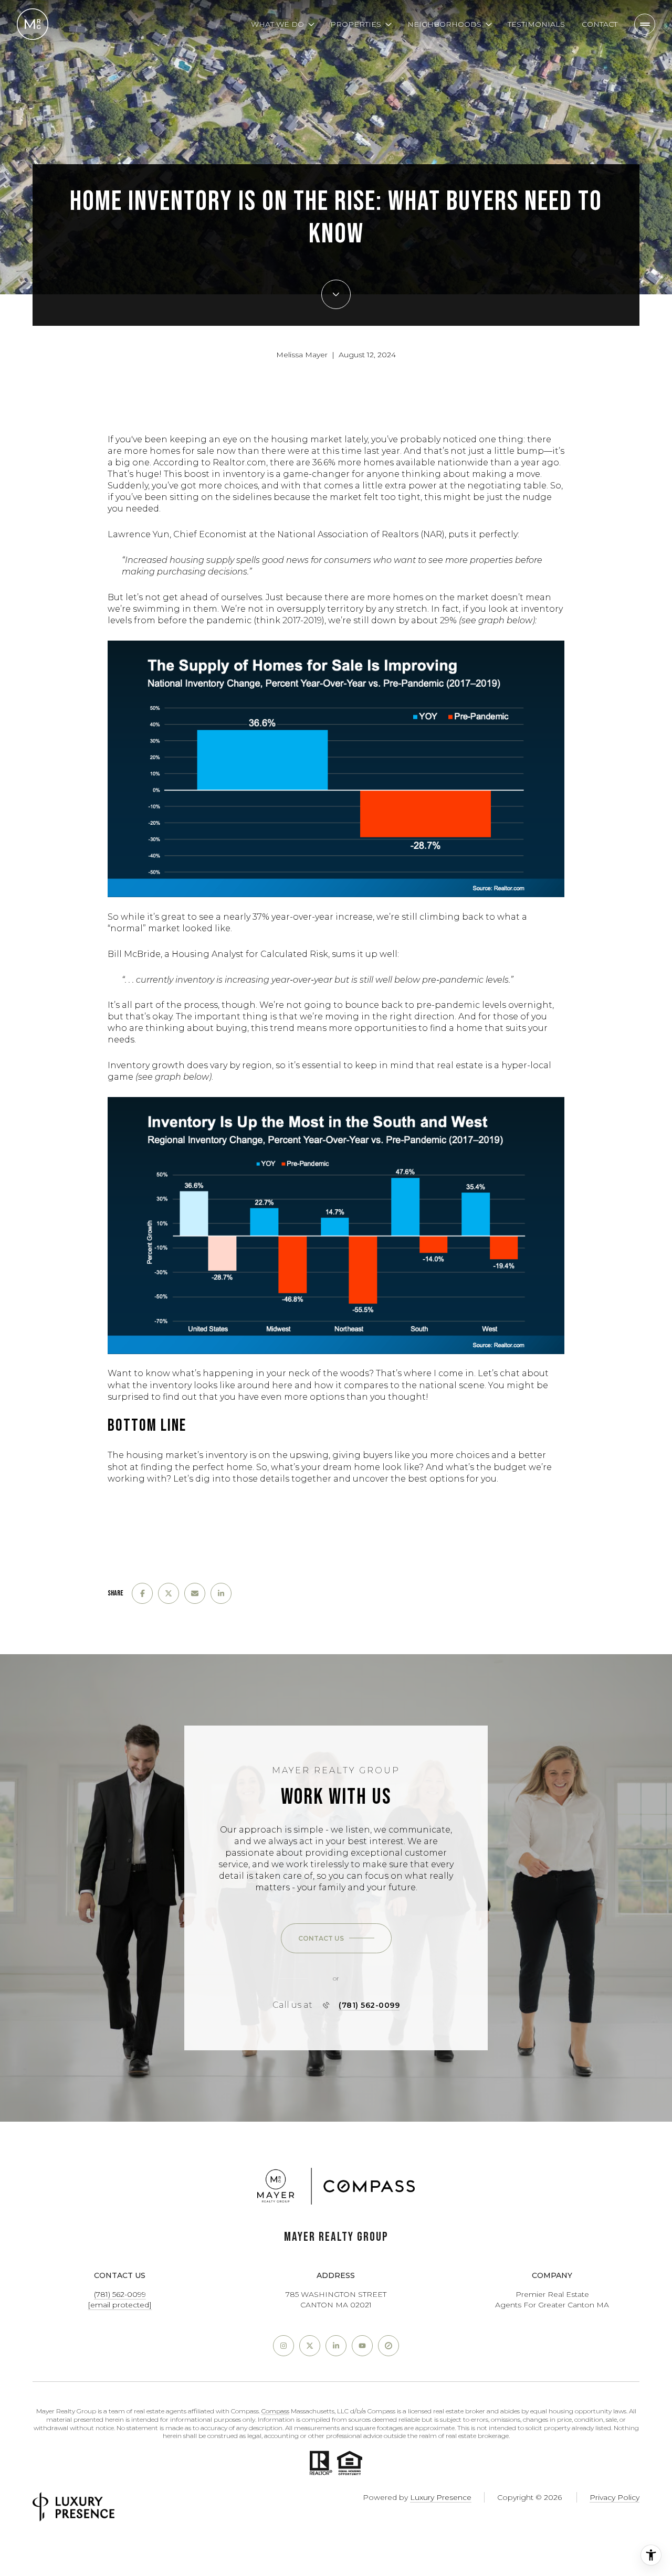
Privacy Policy (615, 2497)
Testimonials (536, 24)
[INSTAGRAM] (283, 2346)
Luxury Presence (441, 2497)
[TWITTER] (310, 2346)
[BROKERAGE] (388, 2346)
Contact (600, 24)
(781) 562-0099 (369, 2005)
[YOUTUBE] (362, 2346)
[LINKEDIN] (336, 2346)
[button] (336, 1939)
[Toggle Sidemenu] (645, 24)
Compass (275, 2411)
